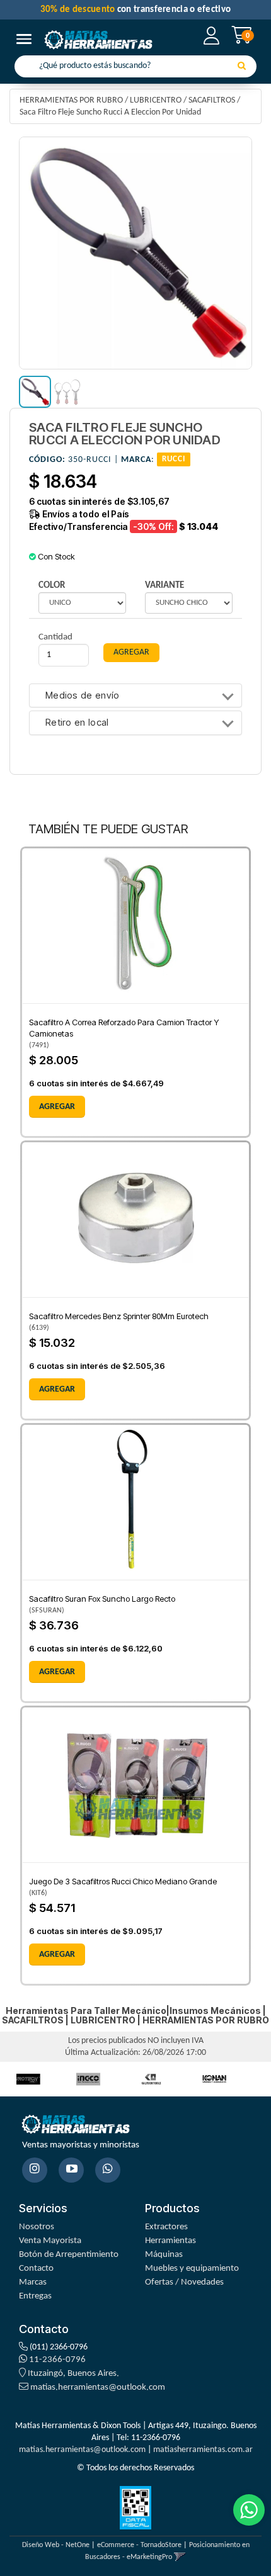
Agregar (57, 1107)
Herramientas (170, 2241)
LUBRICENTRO (156, 100)
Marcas (33, 2282)
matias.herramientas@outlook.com (98, 2388)
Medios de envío (83, 696)
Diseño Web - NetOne (56, 2545)
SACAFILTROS (212, 100)
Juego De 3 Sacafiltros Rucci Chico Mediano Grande (123, 1881)
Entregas (35, 2296)
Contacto (36, 2269)
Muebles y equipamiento (192, 2269)
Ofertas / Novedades (184, 2282)
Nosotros (37, 2227)
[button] (180, 2557)
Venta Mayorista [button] (50, 2241)
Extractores (166, 2227)
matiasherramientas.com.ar (203, 2450)
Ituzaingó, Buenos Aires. (72, 2374)
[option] (88, 2079)
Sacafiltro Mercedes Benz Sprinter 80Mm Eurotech (119, 1316)
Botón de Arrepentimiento (69, 2255)
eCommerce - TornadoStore (139, 2545)
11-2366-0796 (56, 2360)
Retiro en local (77, 723)
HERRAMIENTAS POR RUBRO (71, 100)
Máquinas (164, 2255)
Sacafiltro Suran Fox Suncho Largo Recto (102, 1599)
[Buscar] (242, 67)
